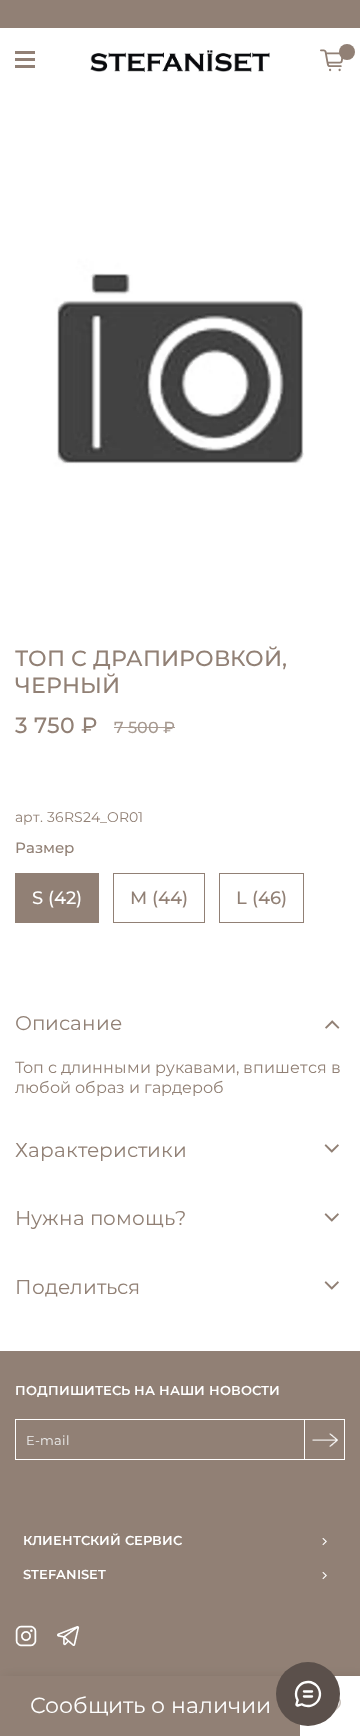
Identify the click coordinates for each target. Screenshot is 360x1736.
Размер (44, 848)
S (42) (57, 898)
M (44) (159, 898)
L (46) (261, 898)
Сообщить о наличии (150, 1705)
